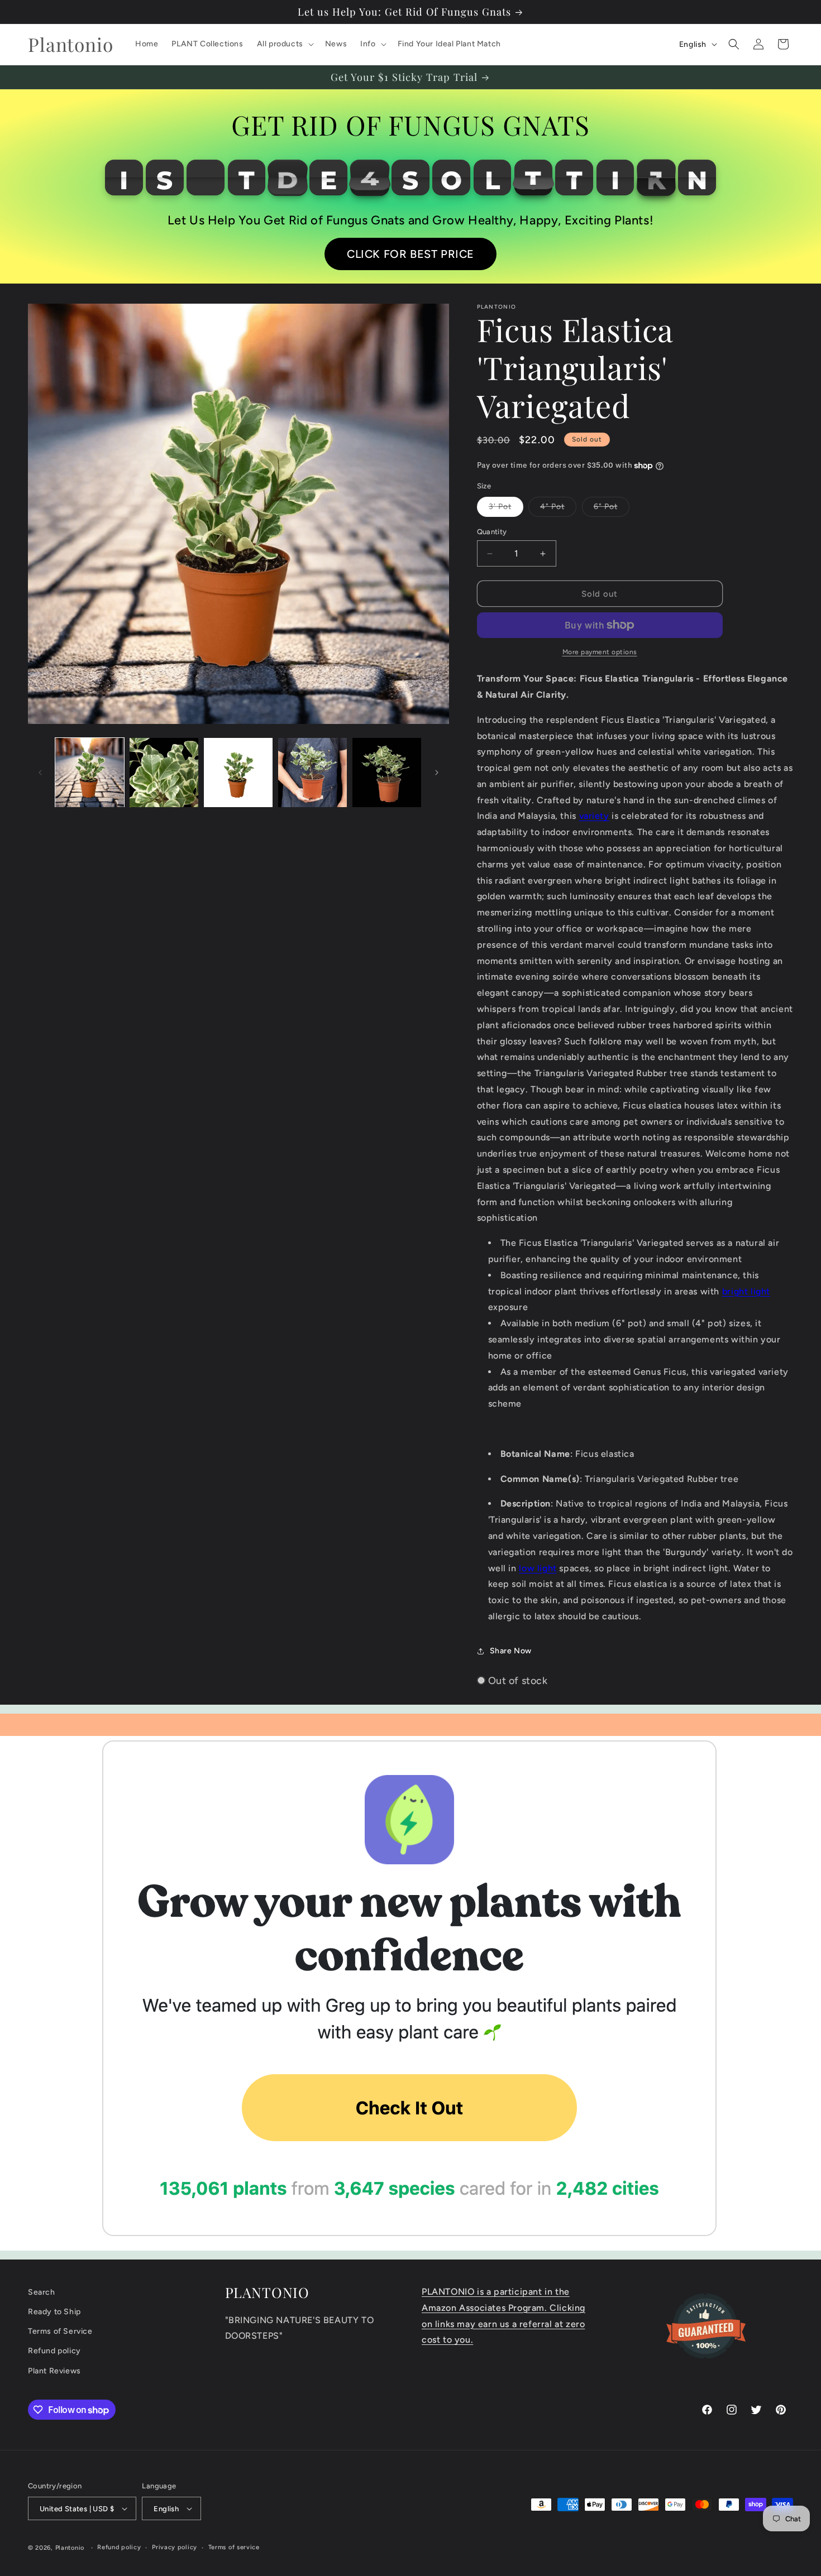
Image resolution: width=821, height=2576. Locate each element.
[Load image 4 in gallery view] (312, 772)
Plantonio (70, 2548)
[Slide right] (437, 773)
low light (538, 1568)
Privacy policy (175, 2547)
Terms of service (234, 2547)
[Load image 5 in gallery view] (387, 772)
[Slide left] (40, 773)
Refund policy (54, 2351)
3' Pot (506, 509)
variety (594, 816)
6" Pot (612, 509)
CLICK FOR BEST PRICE (410, 254)
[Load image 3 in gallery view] (238, 772)
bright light (746, 1291)
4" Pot (558, 509)
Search (42, 2292)
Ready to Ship (54, 2312)
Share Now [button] (511, 1651)
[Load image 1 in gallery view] (90, 772)
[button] (284, 44)
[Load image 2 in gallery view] (164, 772)
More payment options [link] (600, 652)
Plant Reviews (54, 2371)
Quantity (492, 532)
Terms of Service (60, 2331)
